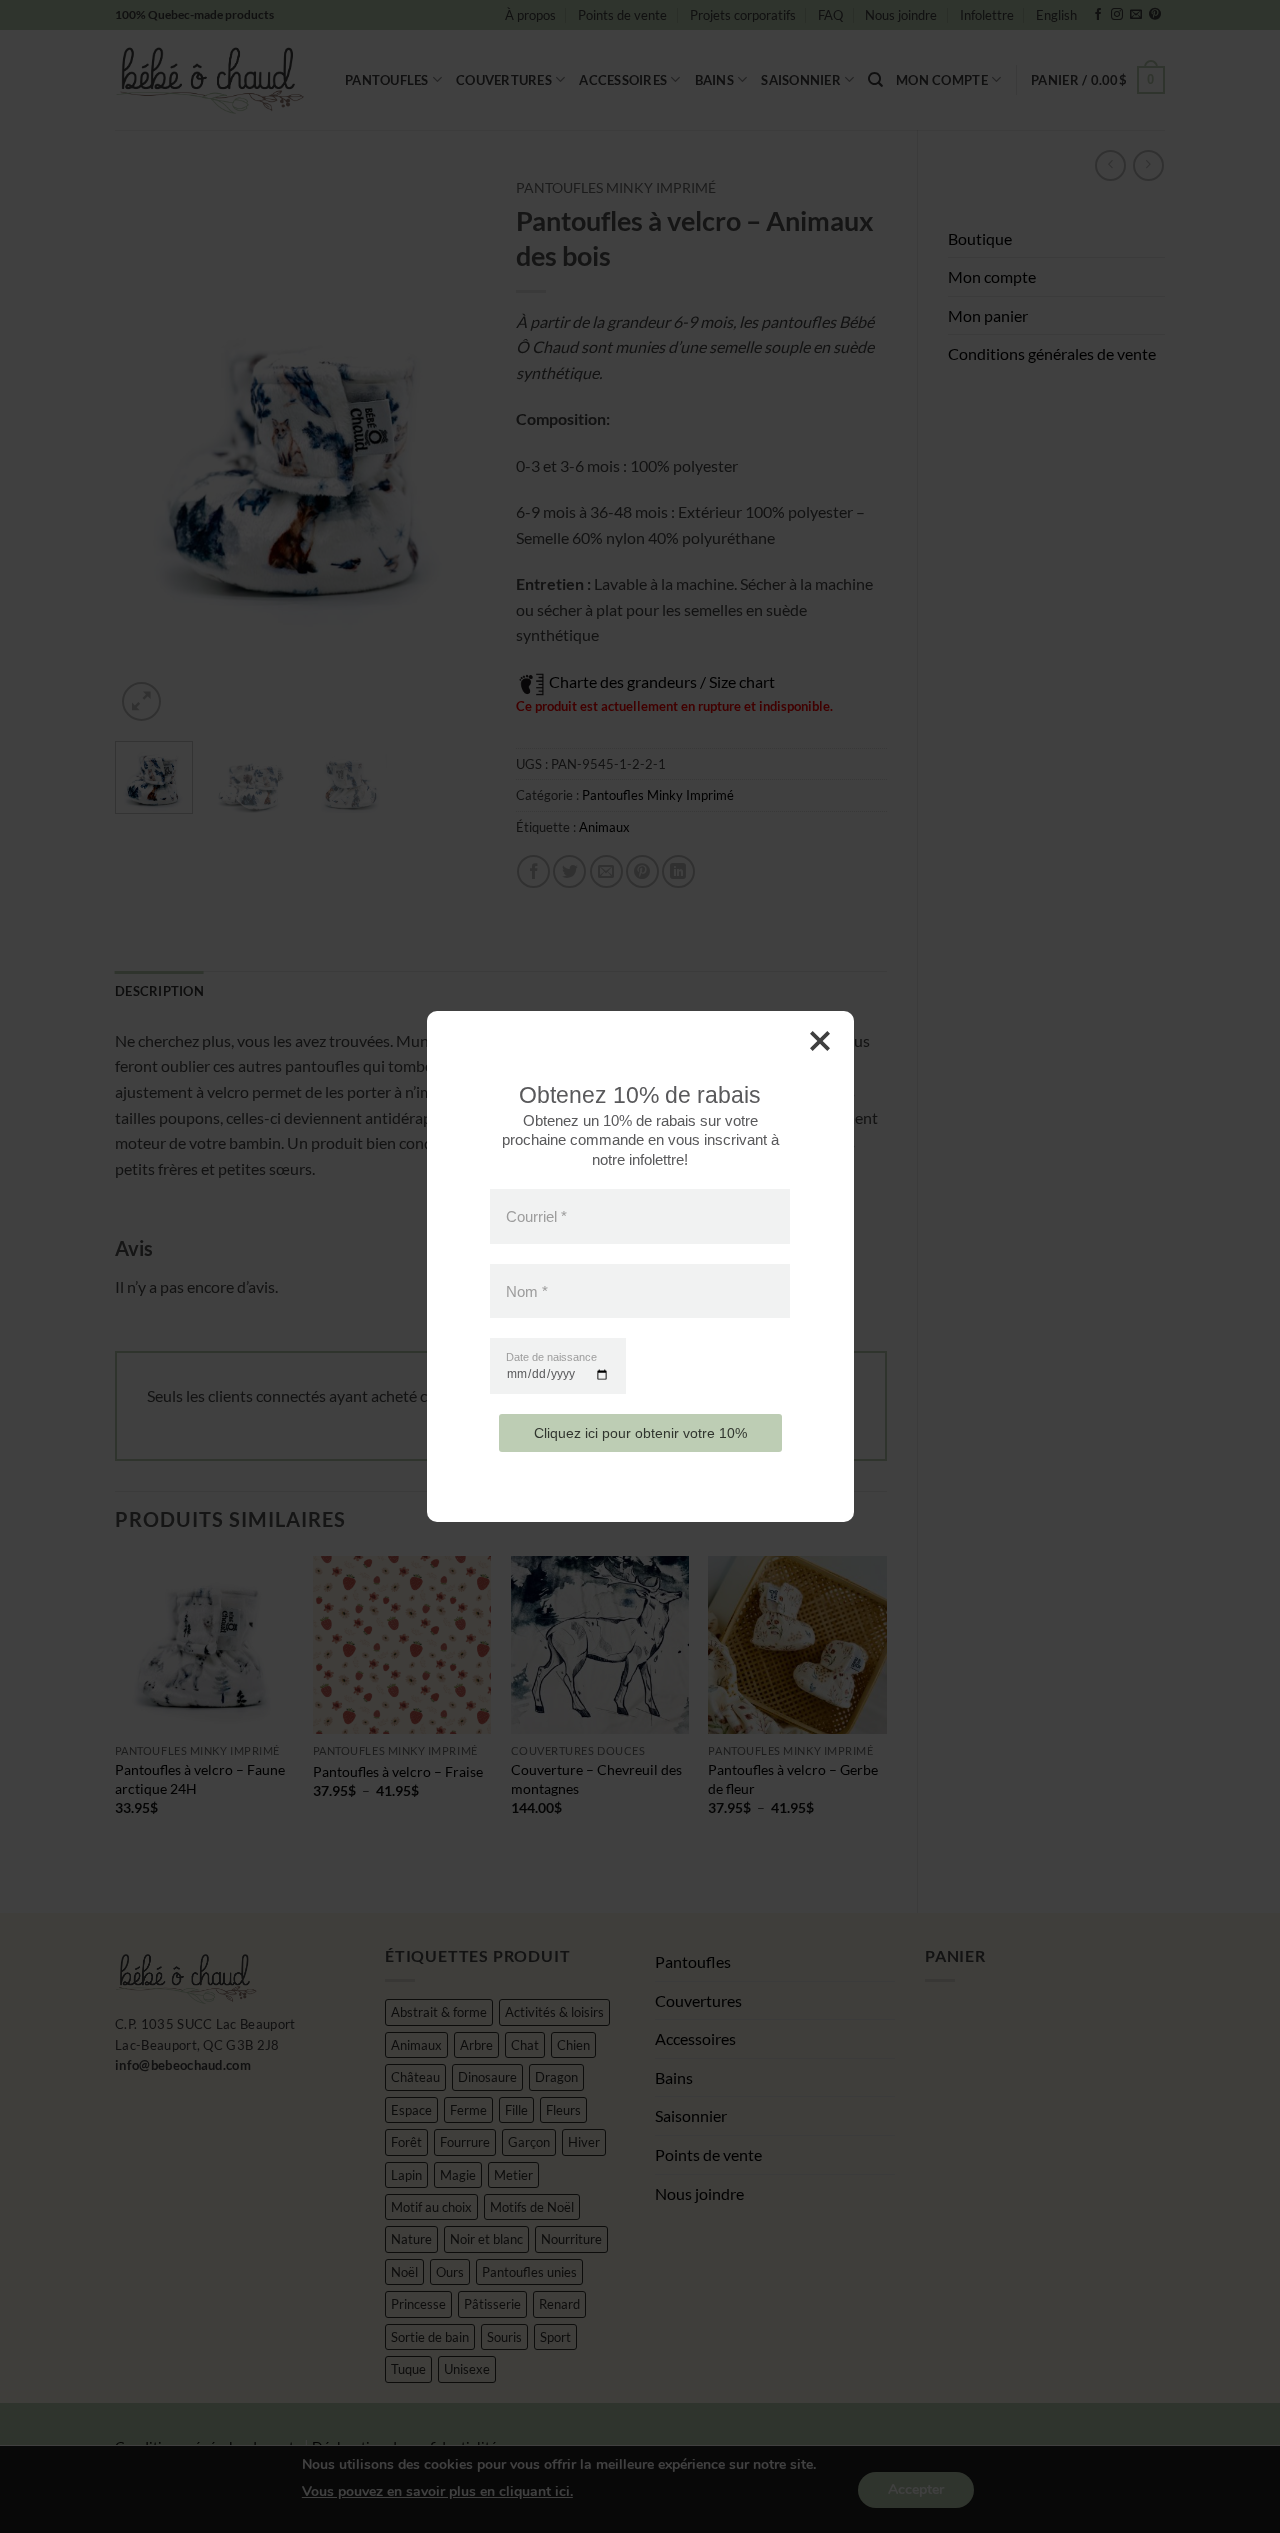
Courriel (536, 1216)
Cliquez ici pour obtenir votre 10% (640, 1433)
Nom (527, 1290)
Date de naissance (551, 1357)
